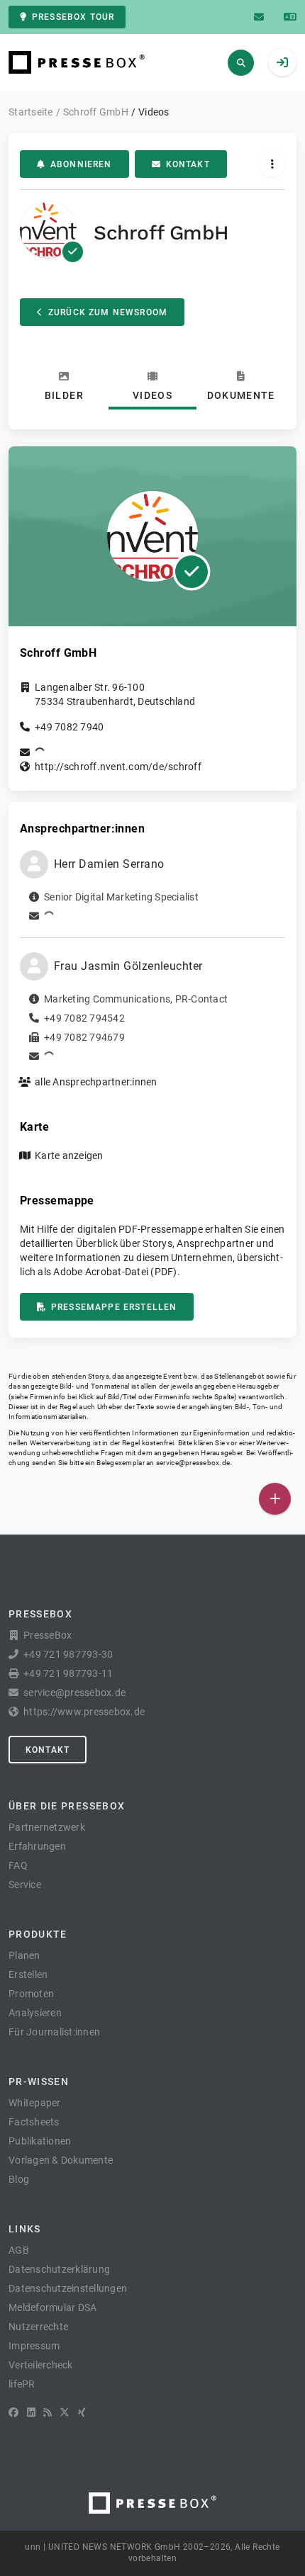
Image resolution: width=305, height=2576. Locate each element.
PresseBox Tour (73, 17)
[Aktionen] (272, 164)
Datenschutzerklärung (59, 2269)
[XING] (82, 2412)
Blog (19, 2179)
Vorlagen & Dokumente (61, 2160)
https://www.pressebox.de (84, 1712)
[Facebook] (13, 2412)
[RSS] (48, 2412)
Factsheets (34, 2122)
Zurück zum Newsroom (108, 312)
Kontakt (188, 164)
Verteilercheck (41, 2365)
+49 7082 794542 (84, 1018)
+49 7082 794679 (84, 1037)
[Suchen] (241, 63)
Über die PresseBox (67, 1806)
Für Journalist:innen (54, 2032)
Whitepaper (35, 2103)
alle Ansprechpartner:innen (96, 1082)
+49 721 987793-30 (68, 1654)
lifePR (22, 2384)
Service (25, 1885)
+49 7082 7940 (69, 727)
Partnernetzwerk (47, 1827)
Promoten (31, 1994)
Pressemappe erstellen (114, 1307)
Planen (24, 1955)
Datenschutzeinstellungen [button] (68, 2288)
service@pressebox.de (193, 1463)
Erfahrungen (37, 1846)
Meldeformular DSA (52, 2307)
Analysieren (35, 2013)
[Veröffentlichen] (275, 1499)
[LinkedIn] (31, 2412)
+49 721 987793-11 (68, 1673)
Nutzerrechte (38, 2327)
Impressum (34, 2346)
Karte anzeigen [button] (69, 1156)
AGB (19, 2250)
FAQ (18, 1865)
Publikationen (40, 2141)
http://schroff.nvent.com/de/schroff (118, 767)
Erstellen (28, 1975)
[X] (65, 2412)
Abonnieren (81, 164)
